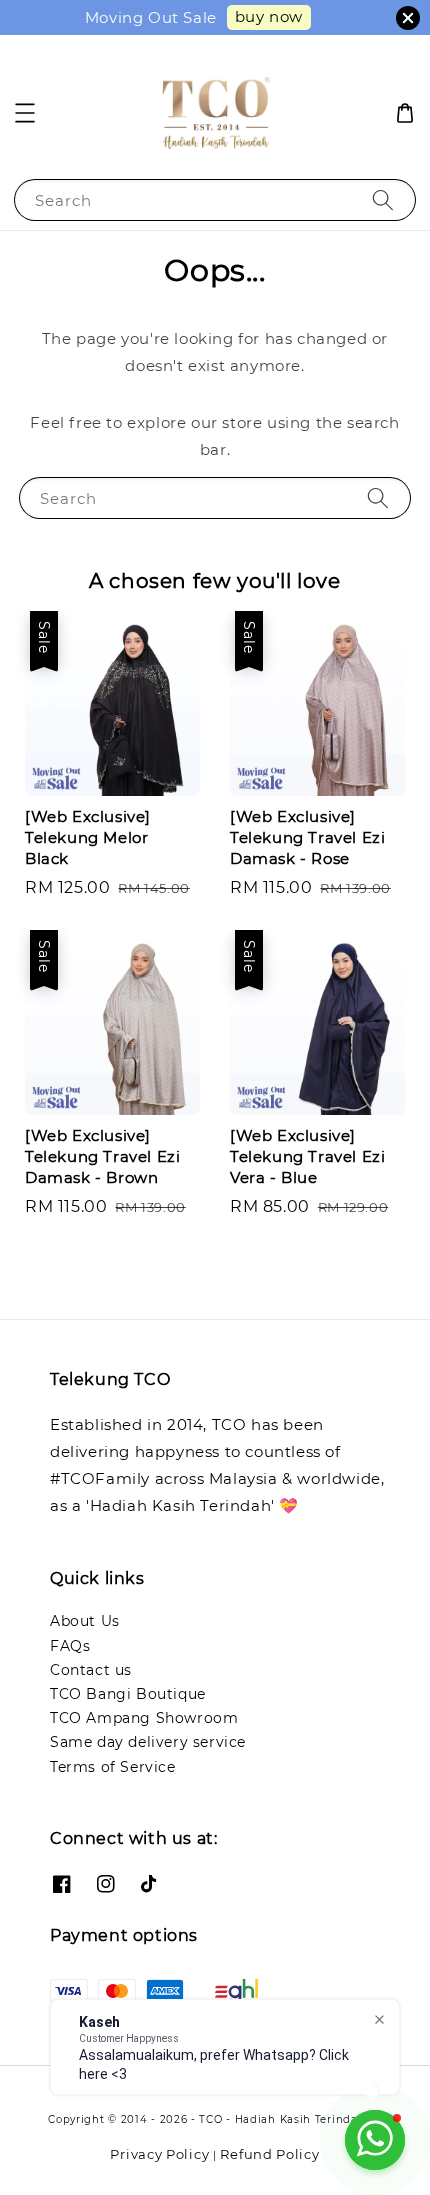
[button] (25, 113)
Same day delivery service (148, 1742)
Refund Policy (269, 2154)
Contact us (91, 1670)
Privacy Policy (159, 2154)
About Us (85, 1621)
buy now (269, 16)
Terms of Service (113, 1767)
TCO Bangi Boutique (128, 1694)
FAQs (70, 1646)
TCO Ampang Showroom (144, 1718)
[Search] (383, 199)
